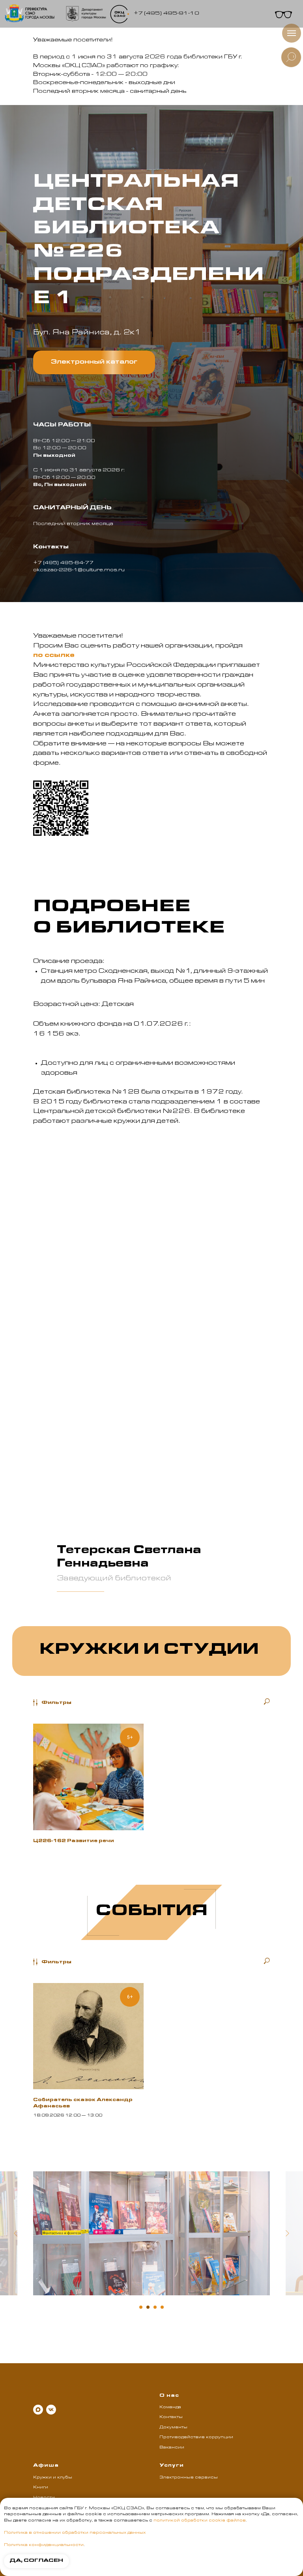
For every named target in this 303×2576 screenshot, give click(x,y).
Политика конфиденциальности (44, 2545)
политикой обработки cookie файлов (200, 2521)
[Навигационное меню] (292, 33)
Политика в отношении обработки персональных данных (75, 2533)
